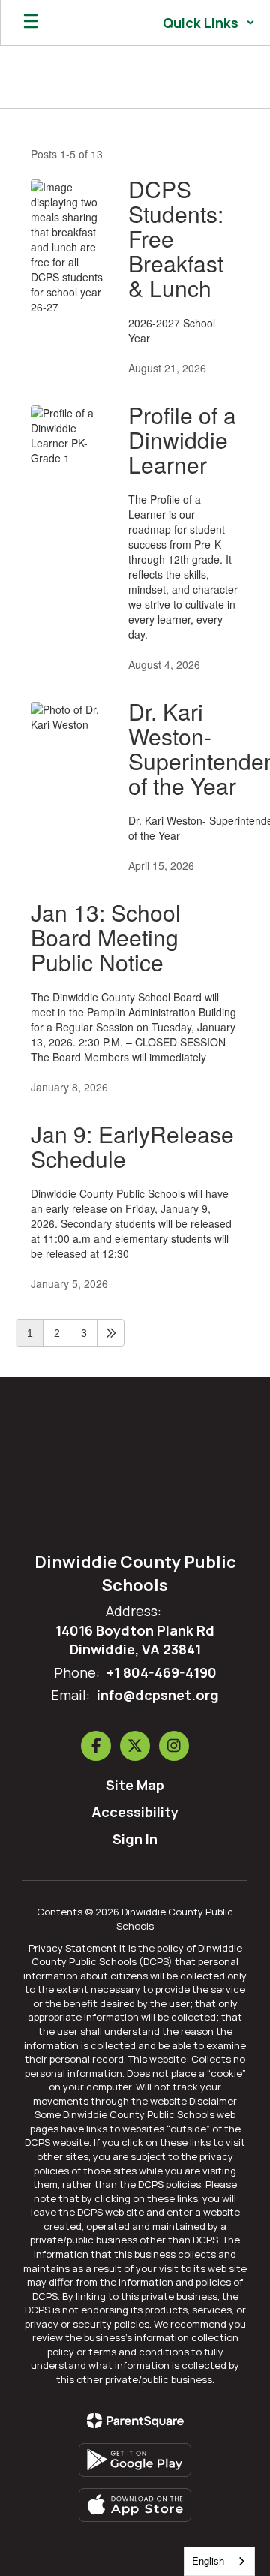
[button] (209, 23)
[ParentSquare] (135, 2421)
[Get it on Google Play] (135, 2460)
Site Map (135, 1785)
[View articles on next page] (111, 1333)
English (208, 2561)
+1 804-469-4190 (162, 1672)
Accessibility (135, 1812)
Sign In (135, 1839)
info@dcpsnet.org (158, 1695)
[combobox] (219, 2561)
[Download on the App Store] (135, 2505)
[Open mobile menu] (31, 23)
